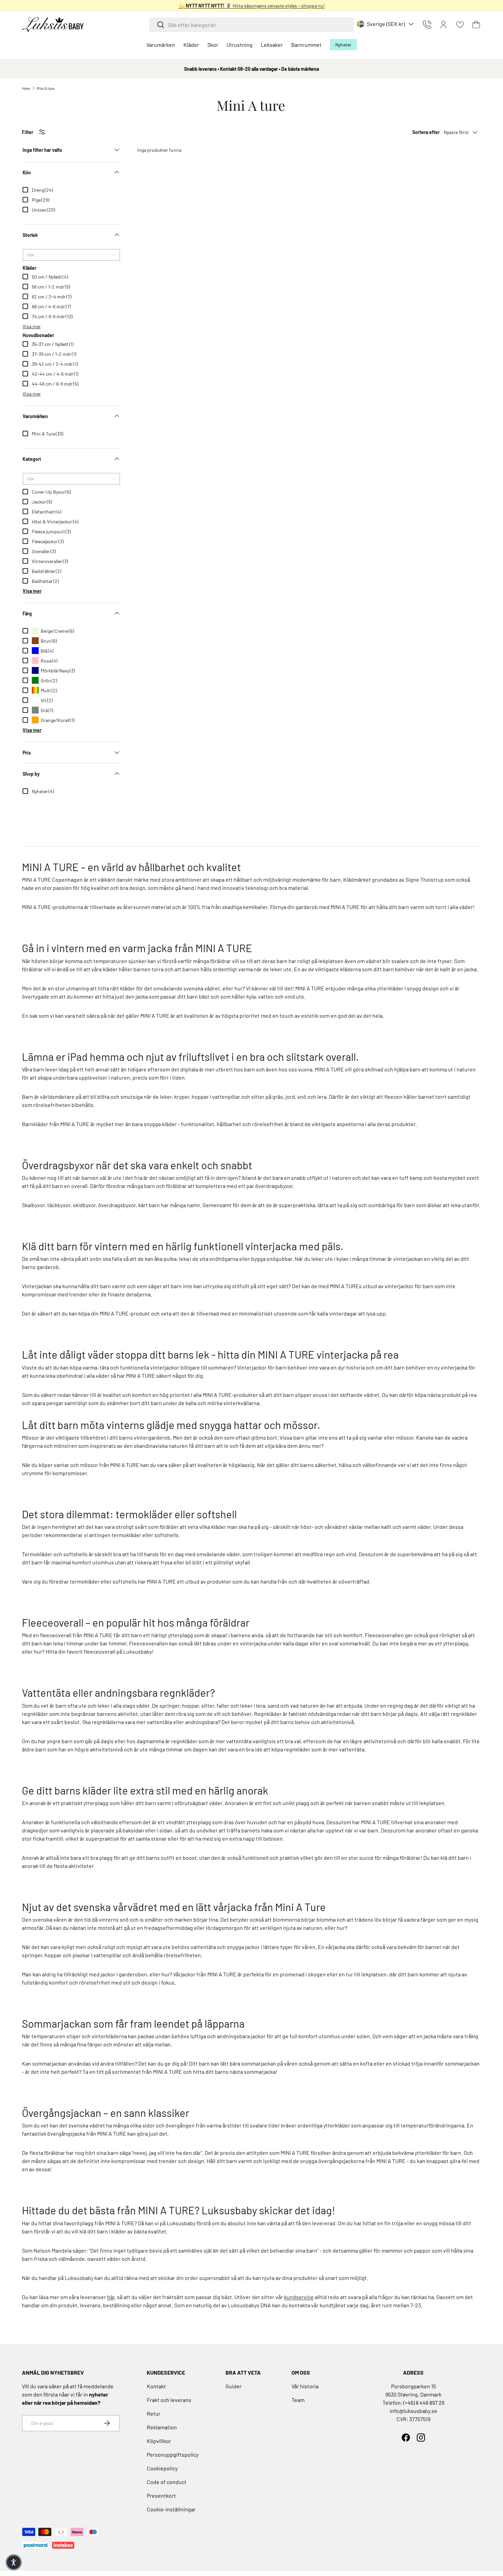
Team (298, 2400)
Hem (26, 88)
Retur (154, 2413)
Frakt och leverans (169, 2400)
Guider (234, 2386)
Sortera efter (426, 132)
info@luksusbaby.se (414, 2411)
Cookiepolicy (162, 2468)
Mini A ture (46, 88)
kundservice (299, 2297)
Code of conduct (167, 2482)
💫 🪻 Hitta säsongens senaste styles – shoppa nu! (252, 6)
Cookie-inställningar (171, 2509)
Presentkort (161, 2495)
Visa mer (32, 326)
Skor (213, 45)
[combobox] (251, 25)
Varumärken (161, 45)
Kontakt (156, 2386)
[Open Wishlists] (460, 25)
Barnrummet (306, 45)
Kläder (191, 45)
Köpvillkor (159, 2441)
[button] (476, 25)
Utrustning (240, 45)
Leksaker (272, 45)
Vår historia (305, 2386)
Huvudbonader (38, 335)
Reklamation (162, 2427)
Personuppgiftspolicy (173, 2454)
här (111, 2297)
